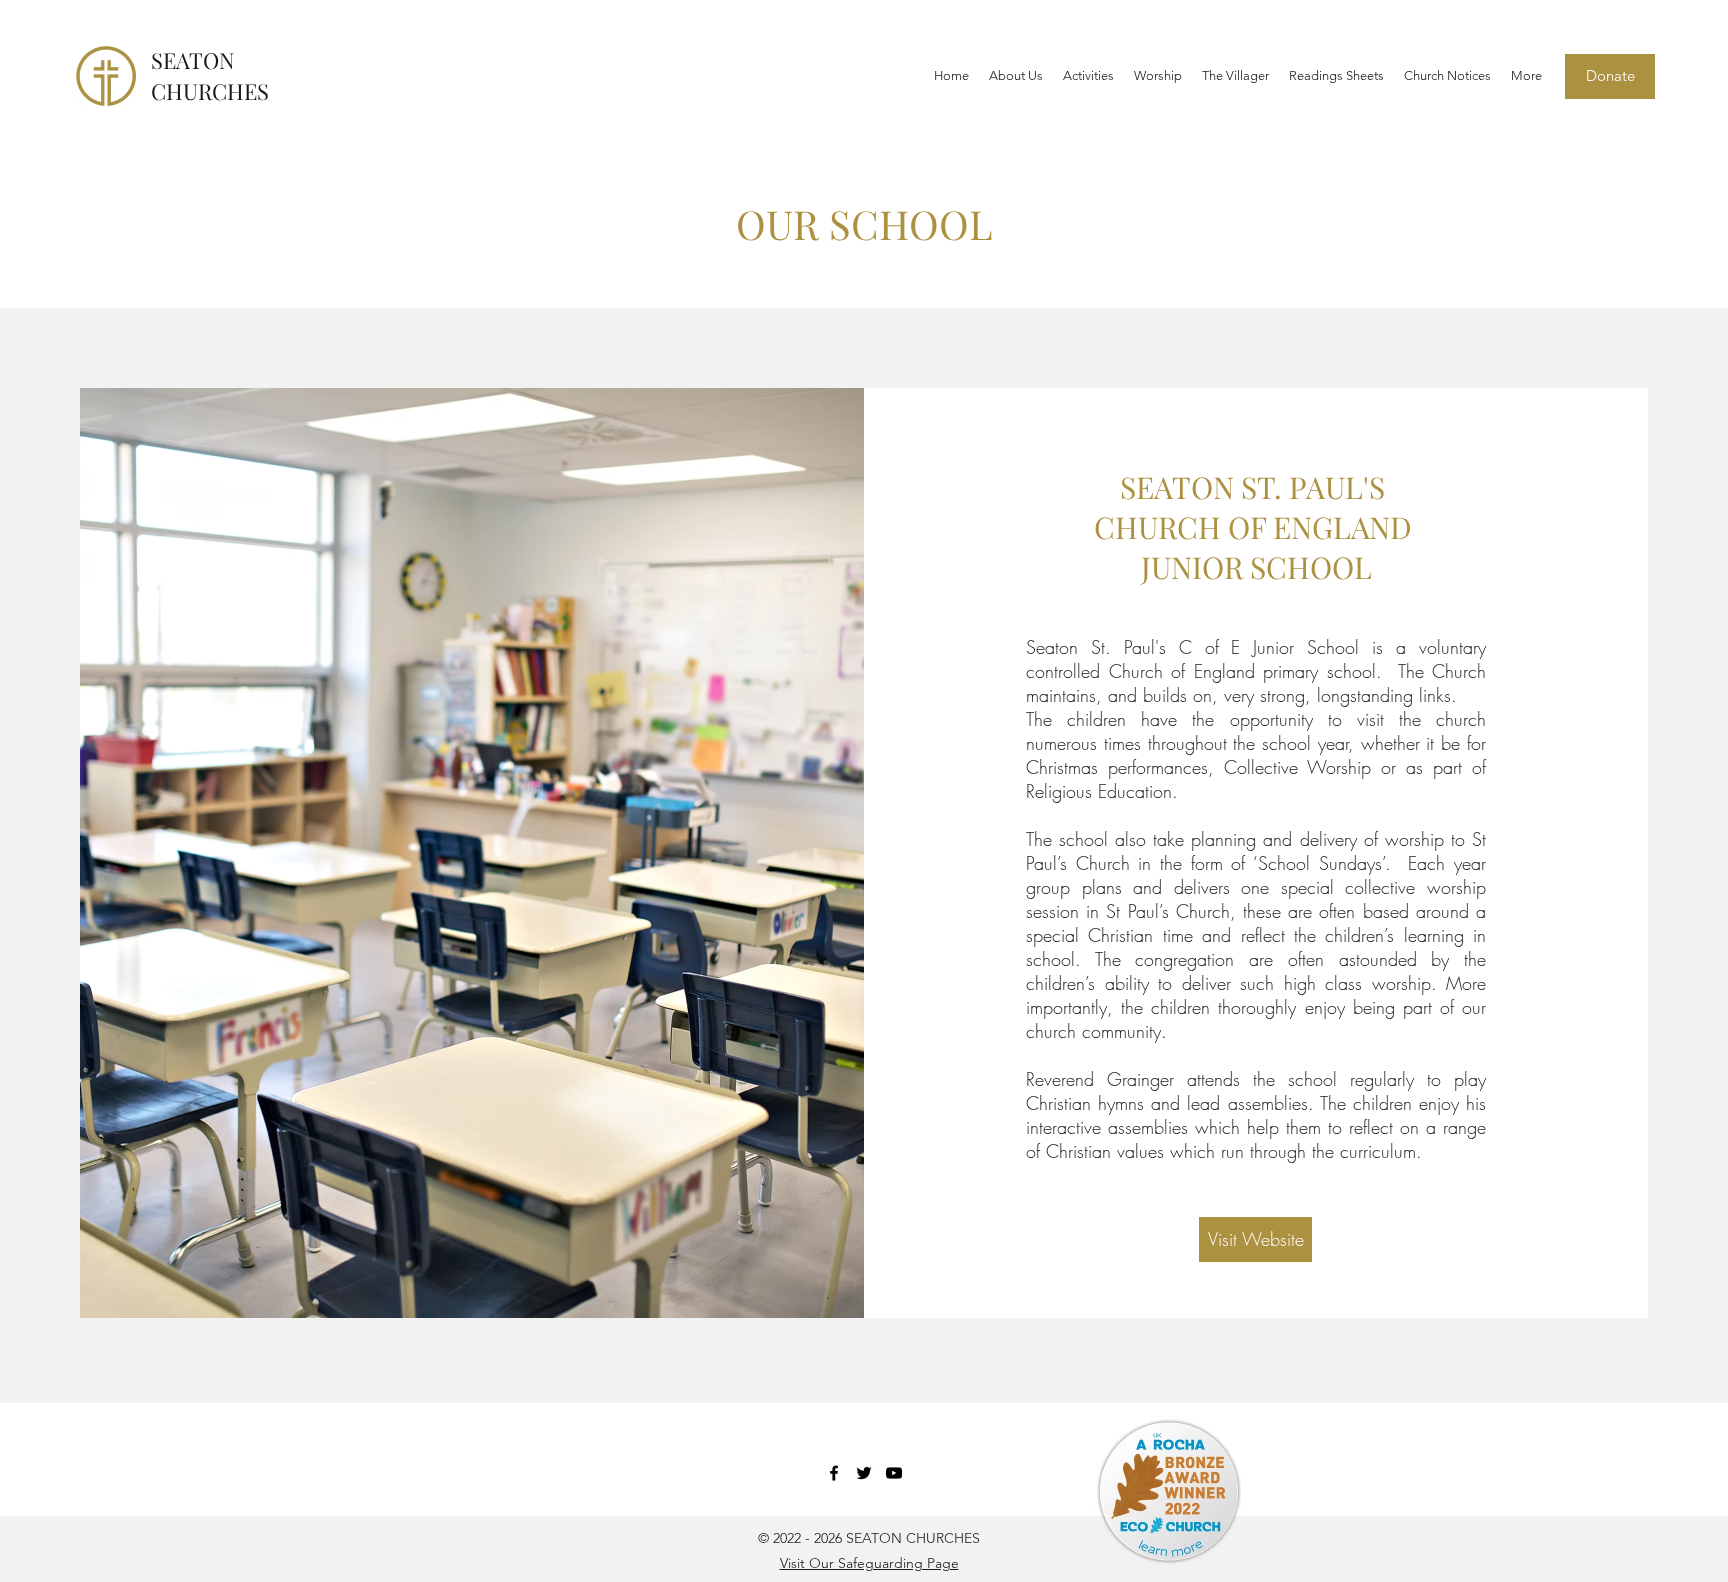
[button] (1016, 76)
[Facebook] (834, 1473)
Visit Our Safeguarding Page (869, 1563)
